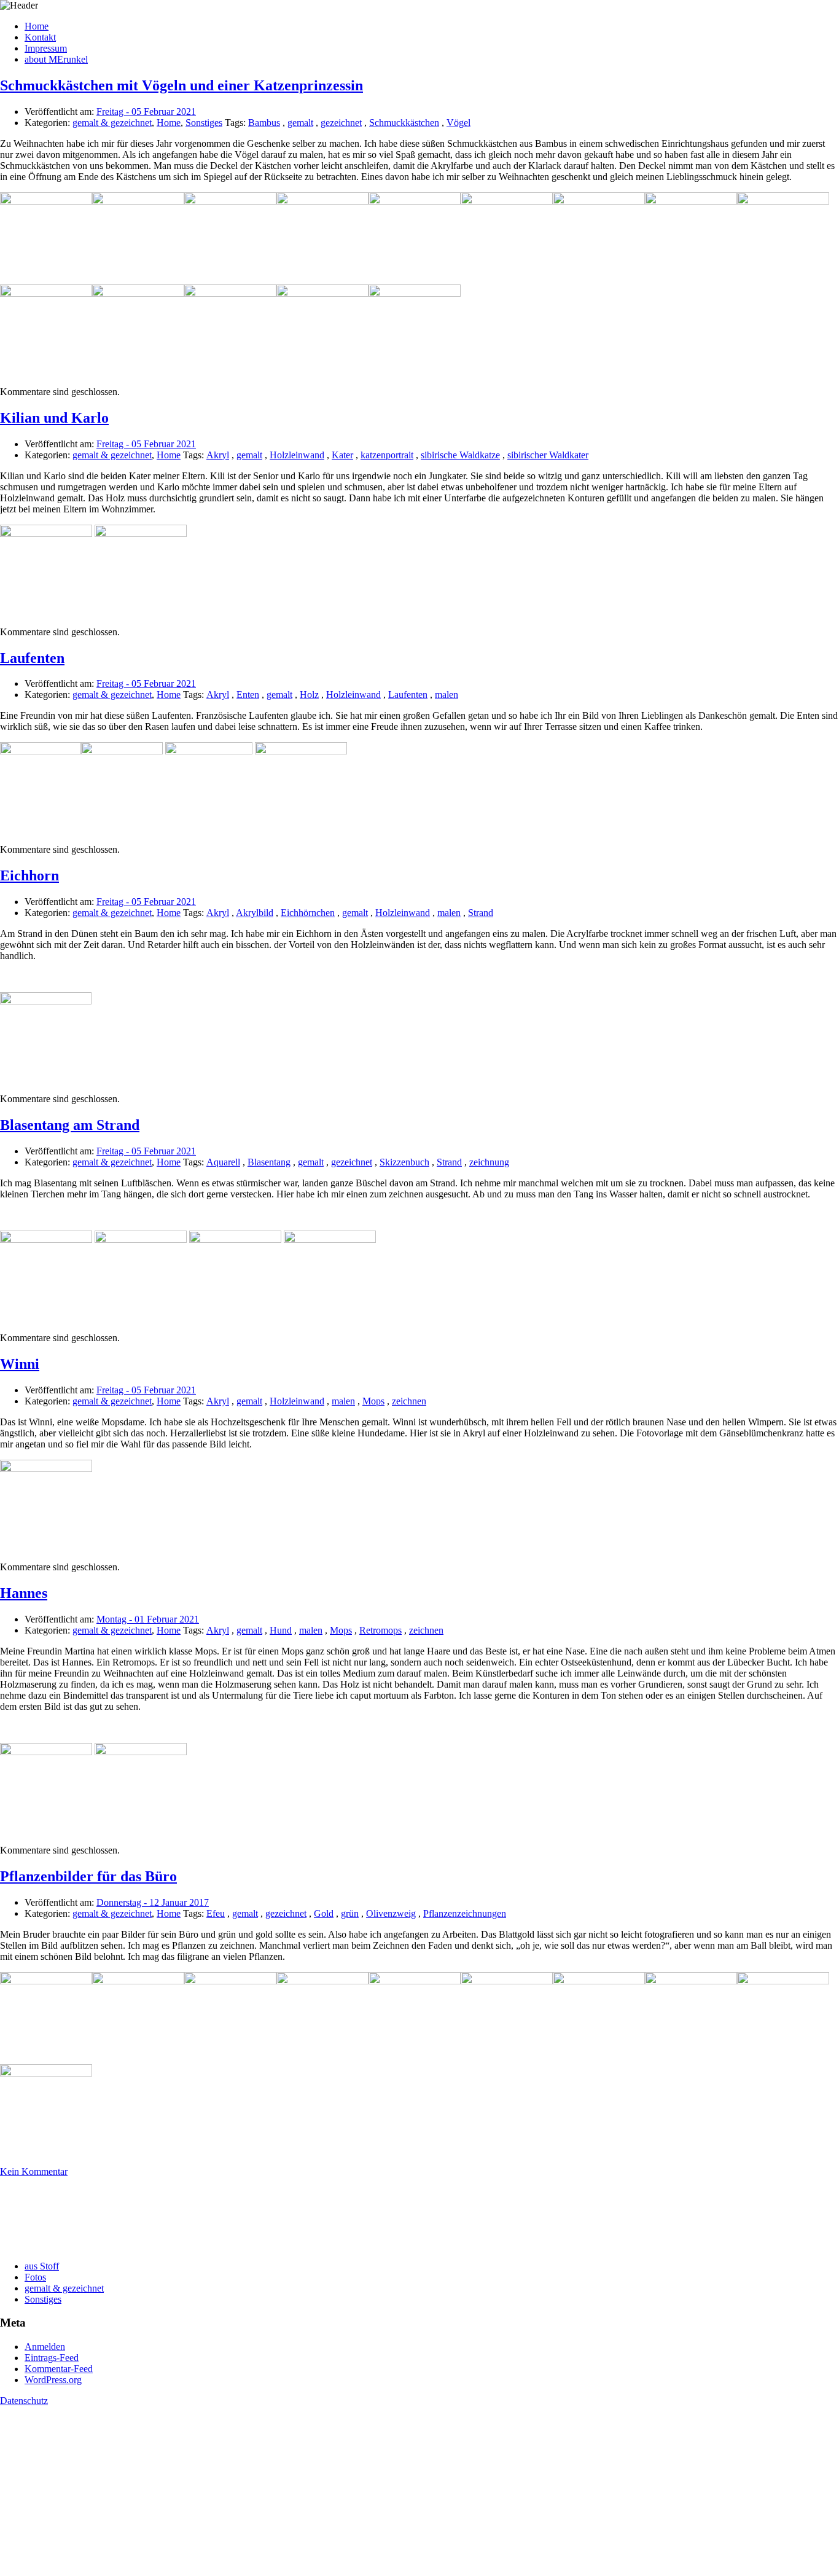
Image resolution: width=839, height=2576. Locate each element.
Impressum (46, 48)
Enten (248, 695)
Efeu (216, 1913)
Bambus (264, 123)
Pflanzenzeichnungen (465, 1913)
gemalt (300, 123)
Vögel (459, 123)
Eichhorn (29, 875)
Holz (309, 695)
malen (447, 695)
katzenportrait (387, 455)
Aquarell (223, 1162)
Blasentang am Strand (70, 1125)
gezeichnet (341, 123)
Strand (481, 913)
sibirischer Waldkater (548, 455)
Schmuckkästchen (404, 123)
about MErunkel (56, 59)
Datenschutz (24, 2401)
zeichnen (409, 1401)
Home (37, 26)
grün (350, 1913)
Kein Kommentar (34, 2171)
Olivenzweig (391, 1913)
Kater (342, 455)
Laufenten (32, 658)
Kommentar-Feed (59, 2369)
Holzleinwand (297, 455)
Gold (324, 1913)
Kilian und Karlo (54, 418)
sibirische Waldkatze (460, 455)
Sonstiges (204, 123)
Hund (281, 1630)
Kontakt (40, 37)
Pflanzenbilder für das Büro (88, 1876)
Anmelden (45, 2347)
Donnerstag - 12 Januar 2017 (153, 1902)
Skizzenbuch (404, 1162)
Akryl (218, 455)
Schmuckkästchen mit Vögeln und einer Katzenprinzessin (181, 85)
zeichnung (489, 1162)
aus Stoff (42, 2266)
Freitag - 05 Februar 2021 (146, 112)
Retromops (380, 1630)
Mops (373, 1401)
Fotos (35, 2277)
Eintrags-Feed (52, 2358)
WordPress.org (53, 2380)
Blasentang (269, 1162)
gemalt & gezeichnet (112, 123)
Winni (20, 1364)
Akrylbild (255, 913)
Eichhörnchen (308, 913)
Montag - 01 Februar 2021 (148, 1619)
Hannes (24, 1593)
